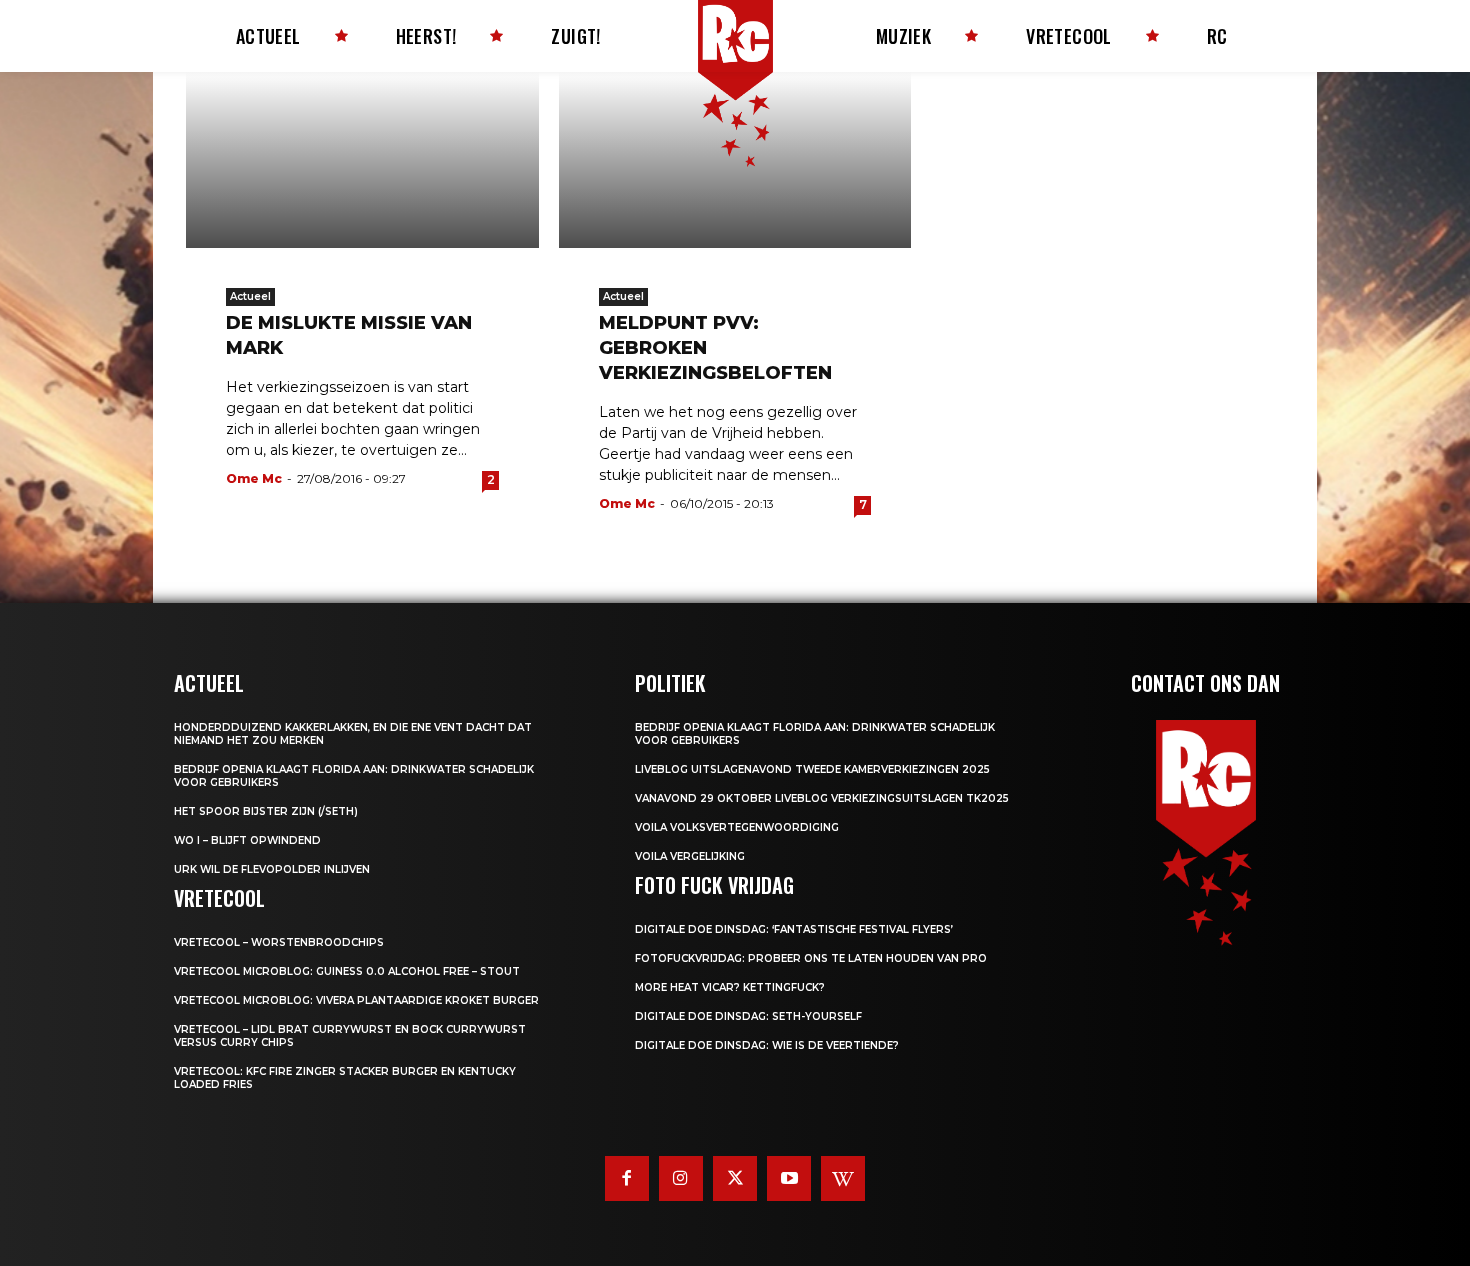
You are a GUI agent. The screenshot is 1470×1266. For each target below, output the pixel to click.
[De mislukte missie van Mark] (362, 160)
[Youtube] (789, 1178)
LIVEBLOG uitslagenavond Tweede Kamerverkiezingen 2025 (812, 769)
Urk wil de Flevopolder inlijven (272, 869)
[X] (735, 1178)
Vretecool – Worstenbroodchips (279, 942)
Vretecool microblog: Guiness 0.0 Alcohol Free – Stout (347, 971)
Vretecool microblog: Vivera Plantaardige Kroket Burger (356, 1000)
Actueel (250, 296)
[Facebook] (627, 1178)
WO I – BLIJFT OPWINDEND (247, 840)
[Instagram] (681, 1178)
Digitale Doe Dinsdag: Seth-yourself (748, 1016)
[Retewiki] (843, 1178)
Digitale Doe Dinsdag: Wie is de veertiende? (767, 1045)
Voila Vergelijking (690, 856)
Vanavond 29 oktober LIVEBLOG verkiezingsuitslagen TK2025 (822, 798)
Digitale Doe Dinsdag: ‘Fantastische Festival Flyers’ (794, 929)
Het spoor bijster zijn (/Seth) (266, 811)
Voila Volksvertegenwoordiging (737, 827)
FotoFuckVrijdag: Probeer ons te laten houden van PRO (811, 958)
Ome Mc (254, 478)
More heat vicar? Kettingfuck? (730, 987)
